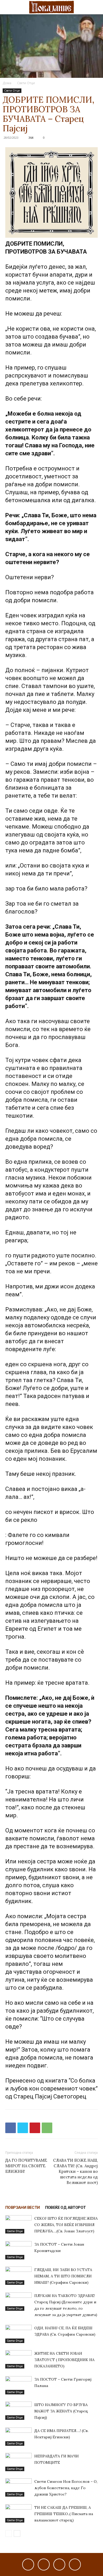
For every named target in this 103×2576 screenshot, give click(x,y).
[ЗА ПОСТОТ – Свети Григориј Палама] (18, 2385)
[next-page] (17, 2534)
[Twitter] (23, 2128)
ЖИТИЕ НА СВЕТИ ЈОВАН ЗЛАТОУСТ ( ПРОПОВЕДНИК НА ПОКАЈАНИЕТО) (64, 2360)
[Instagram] (44, 2564)
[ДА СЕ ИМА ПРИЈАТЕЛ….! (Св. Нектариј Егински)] (18, 2437)
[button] (9, 7)
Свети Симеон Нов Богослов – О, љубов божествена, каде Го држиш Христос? (66, 2488)
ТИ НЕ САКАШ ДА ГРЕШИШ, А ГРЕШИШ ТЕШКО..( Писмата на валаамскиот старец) (64, 2514)
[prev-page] (9, 2534)
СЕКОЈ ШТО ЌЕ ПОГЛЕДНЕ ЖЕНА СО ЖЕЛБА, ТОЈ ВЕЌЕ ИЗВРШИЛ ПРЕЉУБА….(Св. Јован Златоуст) (66, 2225)
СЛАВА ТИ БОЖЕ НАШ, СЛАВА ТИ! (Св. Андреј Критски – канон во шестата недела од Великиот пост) (75, 2171)
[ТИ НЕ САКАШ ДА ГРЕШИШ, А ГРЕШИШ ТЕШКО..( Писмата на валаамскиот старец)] (18, 2513)
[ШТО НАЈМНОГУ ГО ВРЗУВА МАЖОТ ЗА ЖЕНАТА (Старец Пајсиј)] (18, 2411)
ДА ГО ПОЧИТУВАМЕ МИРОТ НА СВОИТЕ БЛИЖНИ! (26, 2166)
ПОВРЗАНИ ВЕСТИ (23, 2208)
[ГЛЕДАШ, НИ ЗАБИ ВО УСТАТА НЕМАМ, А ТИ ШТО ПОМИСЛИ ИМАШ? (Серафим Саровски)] (18, 2276)
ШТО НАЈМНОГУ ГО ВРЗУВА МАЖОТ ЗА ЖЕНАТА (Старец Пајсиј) (61, 2411)
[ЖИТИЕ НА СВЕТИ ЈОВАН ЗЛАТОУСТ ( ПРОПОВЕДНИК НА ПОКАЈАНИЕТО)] (18, 2359)
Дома (7, 83)
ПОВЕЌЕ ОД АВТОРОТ (65, 2208)
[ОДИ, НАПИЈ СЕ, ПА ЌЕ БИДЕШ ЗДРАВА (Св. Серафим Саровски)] (18, 2334)
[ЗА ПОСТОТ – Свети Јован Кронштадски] (18, 2250)
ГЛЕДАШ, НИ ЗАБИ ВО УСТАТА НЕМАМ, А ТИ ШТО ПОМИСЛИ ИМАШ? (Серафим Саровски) (63, 2276)
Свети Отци (26, 83)
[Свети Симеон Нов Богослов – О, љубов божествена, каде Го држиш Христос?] (18, 2487)
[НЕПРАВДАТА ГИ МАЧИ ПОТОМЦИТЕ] (18, 2462)
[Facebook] (11, 2128)
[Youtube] (75, 2564)
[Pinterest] (35, 2128)
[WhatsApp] (47, 2128)
